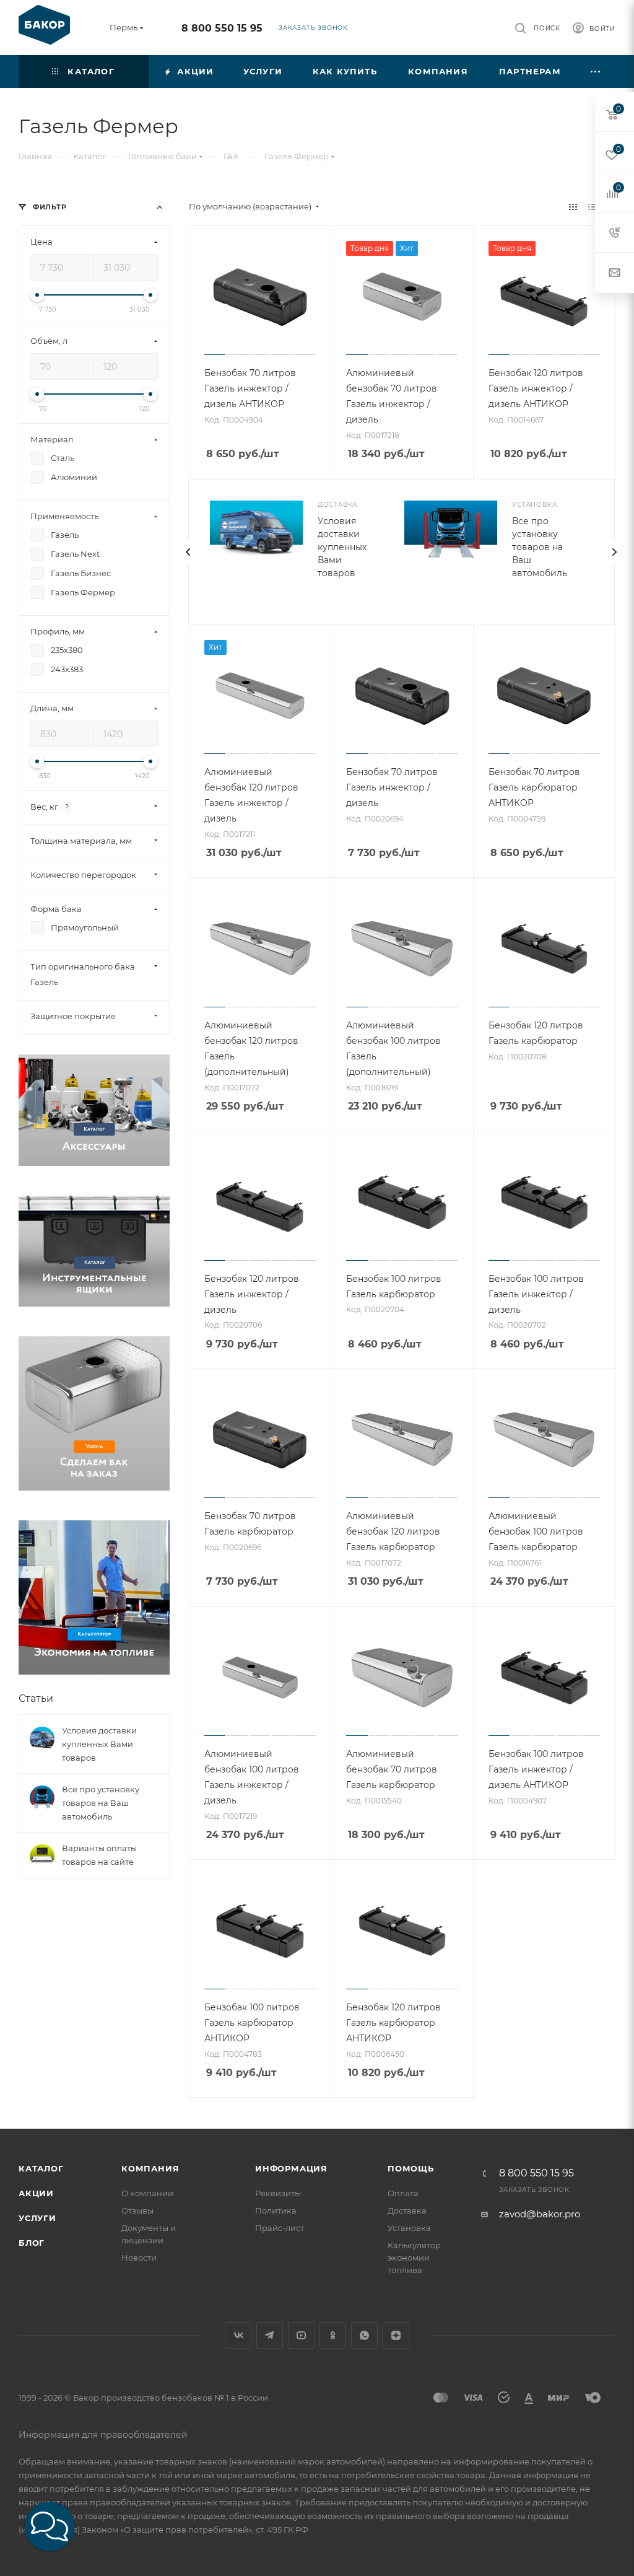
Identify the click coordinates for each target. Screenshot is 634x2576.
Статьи (36, 1698)
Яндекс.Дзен (396, 2335)
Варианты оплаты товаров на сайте (99, 1855)
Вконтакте (238, 2335)
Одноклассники (333, 2335)
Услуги (37, 2218)
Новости (139, 2258)
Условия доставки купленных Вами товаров (342, 547)
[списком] (592, 207)
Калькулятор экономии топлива (414, 2258)
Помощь (411, 2168)
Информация (291, 2168)
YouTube (301, 2335)
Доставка (407, 2210)
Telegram (270, 2335)
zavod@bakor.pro (540, 2214)
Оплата (403, 2193)
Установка (409, 2228)
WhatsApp (364, 2335)
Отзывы (137, 2210)
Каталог (41, 2168)
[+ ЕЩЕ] (596, 72)
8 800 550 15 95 (222, 28)
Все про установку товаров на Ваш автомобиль (540, 547)
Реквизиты (278, 2193)
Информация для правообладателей (103, 2435)
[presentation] (188, 552)
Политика (276, 2210)
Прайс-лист (280, 2228)
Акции (36, 2193)
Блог (32, 2243)
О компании (147, 2193)
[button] (50, 2526)
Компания (150, 2168)
